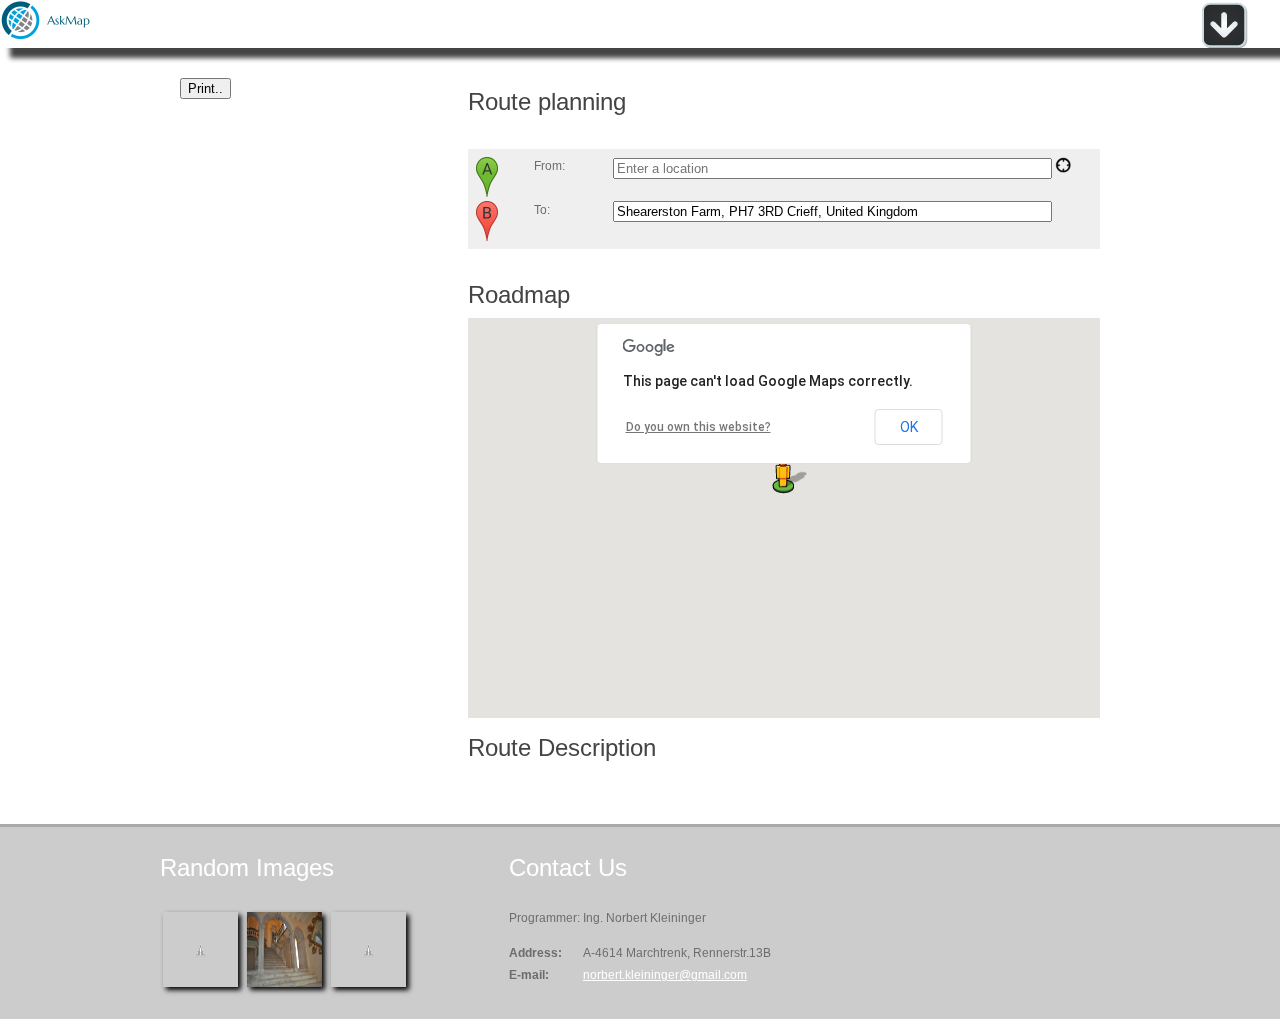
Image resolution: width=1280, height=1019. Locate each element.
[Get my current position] (1063, 169)
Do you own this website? (698, 427)
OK (909, 427)
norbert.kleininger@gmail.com (665, 975)
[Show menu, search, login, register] (1224, 44)
